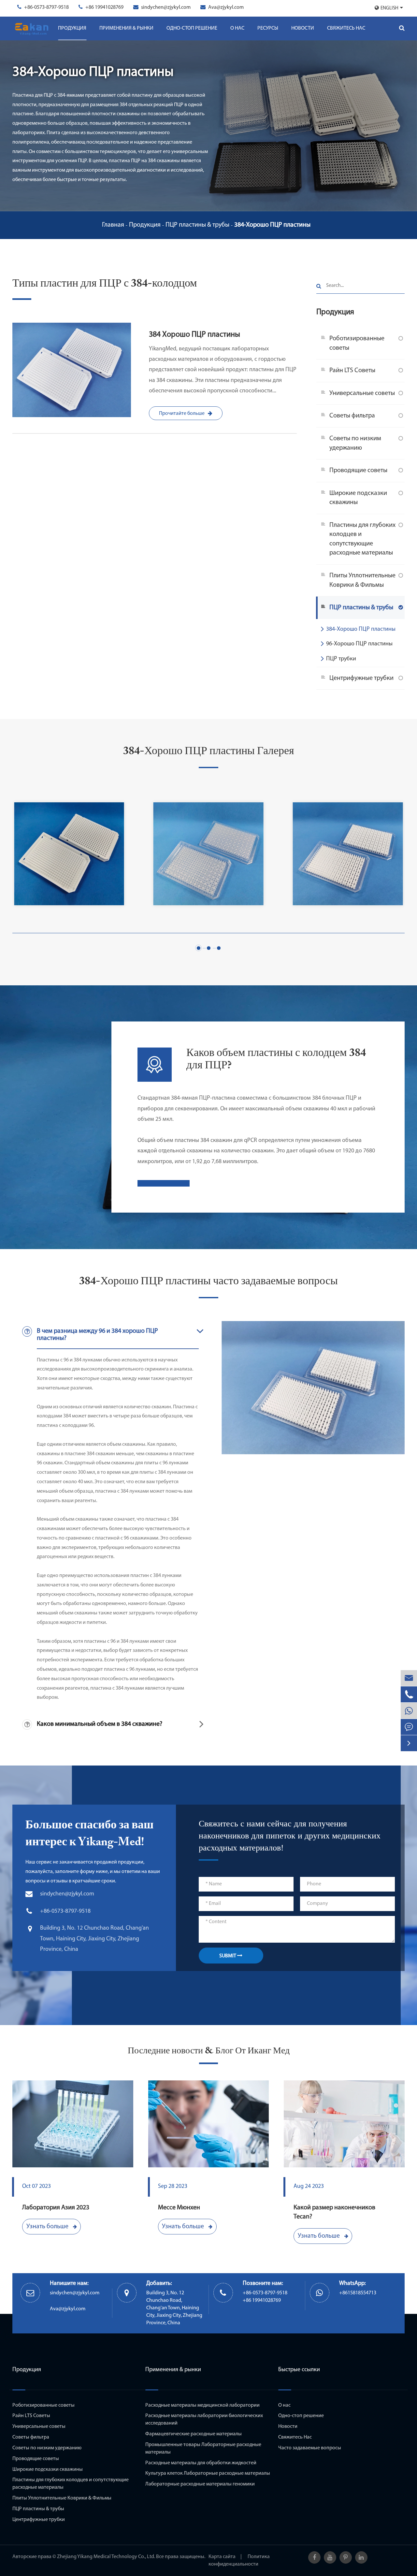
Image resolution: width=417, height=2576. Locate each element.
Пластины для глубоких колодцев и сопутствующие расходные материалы (362, 539)
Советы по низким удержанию (355, 443)
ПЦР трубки (341, 659)
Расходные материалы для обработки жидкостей (201, 2463)
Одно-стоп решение (192, 28)
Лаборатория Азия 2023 (56, 2208)
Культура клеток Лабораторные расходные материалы (208, 2473)
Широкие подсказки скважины (358, 498)
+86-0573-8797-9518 (46, 7)
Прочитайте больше (182, 414)
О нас (237, 28)
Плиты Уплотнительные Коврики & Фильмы (362, 580)
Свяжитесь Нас (346, 28)
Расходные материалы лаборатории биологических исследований (204, 2420)
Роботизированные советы (357, 343)
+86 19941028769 (104, 7)
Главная (113, 225)
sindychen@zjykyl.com (166, 7)
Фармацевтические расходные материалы (194, 2434)
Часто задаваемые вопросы (310, 2448)
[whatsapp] (409, 1711)
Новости (303, 28)
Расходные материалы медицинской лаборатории (202, 2405)
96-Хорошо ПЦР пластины (359, 644)
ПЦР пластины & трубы (197, 225)
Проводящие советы (358, 471)
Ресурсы (268, 28)
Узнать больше (48, 2227)
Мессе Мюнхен (179, 2208)
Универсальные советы (362, 393)
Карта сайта (222, 2557)
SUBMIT (228, 1956)
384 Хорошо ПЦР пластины (194, 335)
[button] (199, 948)
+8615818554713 (358, 2293)
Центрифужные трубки (361, 678)
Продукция (72, 28)
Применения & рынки (126, 28)
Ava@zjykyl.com (226, 7)
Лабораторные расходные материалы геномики (200, 2484)
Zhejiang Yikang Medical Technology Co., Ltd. (106, 2557)
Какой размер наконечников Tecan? (334, 2212)
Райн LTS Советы (352, 371)
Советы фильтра (352, 416)
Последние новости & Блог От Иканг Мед (209, 2051)
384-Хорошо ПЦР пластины (272, 225)
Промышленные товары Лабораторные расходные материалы (203, 2449)
